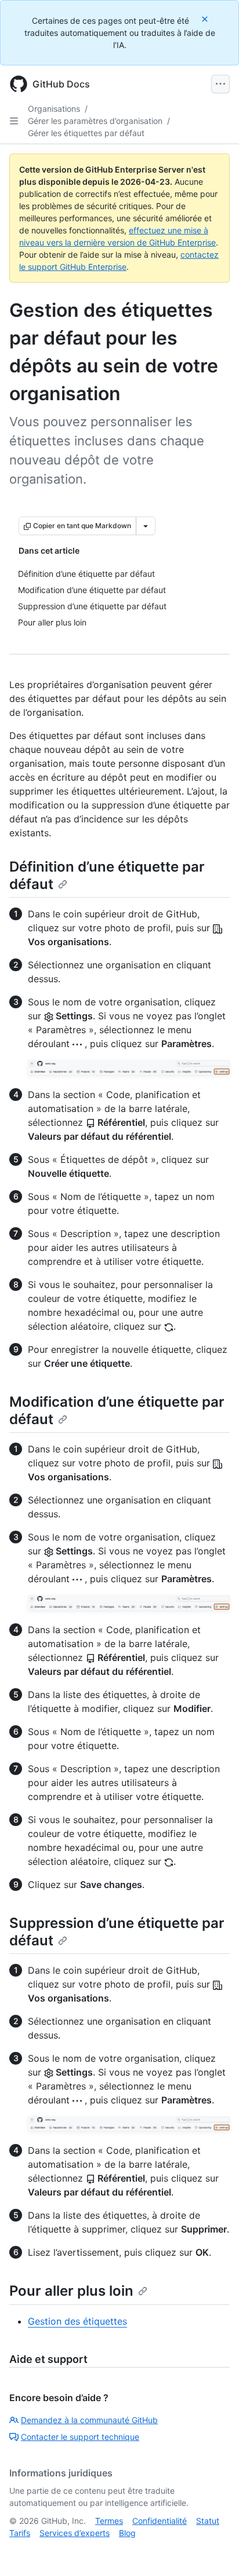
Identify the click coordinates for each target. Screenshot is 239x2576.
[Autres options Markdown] (146, 526)
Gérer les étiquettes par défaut (86, 133)
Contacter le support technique (80, 2437)
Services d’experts (75, 2533)
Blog (127, 2533)
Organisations (54, 109)
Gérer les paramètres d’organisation (95, 121)
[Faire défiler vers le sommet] (213, 2551)
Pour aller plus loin (71, 2291)
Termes (109, 2521)
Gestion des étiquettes (77, 2321)
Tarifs (20, 2533)
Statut (208, 2521)
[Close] (206, 19)
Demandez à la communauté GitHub (89, 2420)
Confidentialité (160, 2521)
